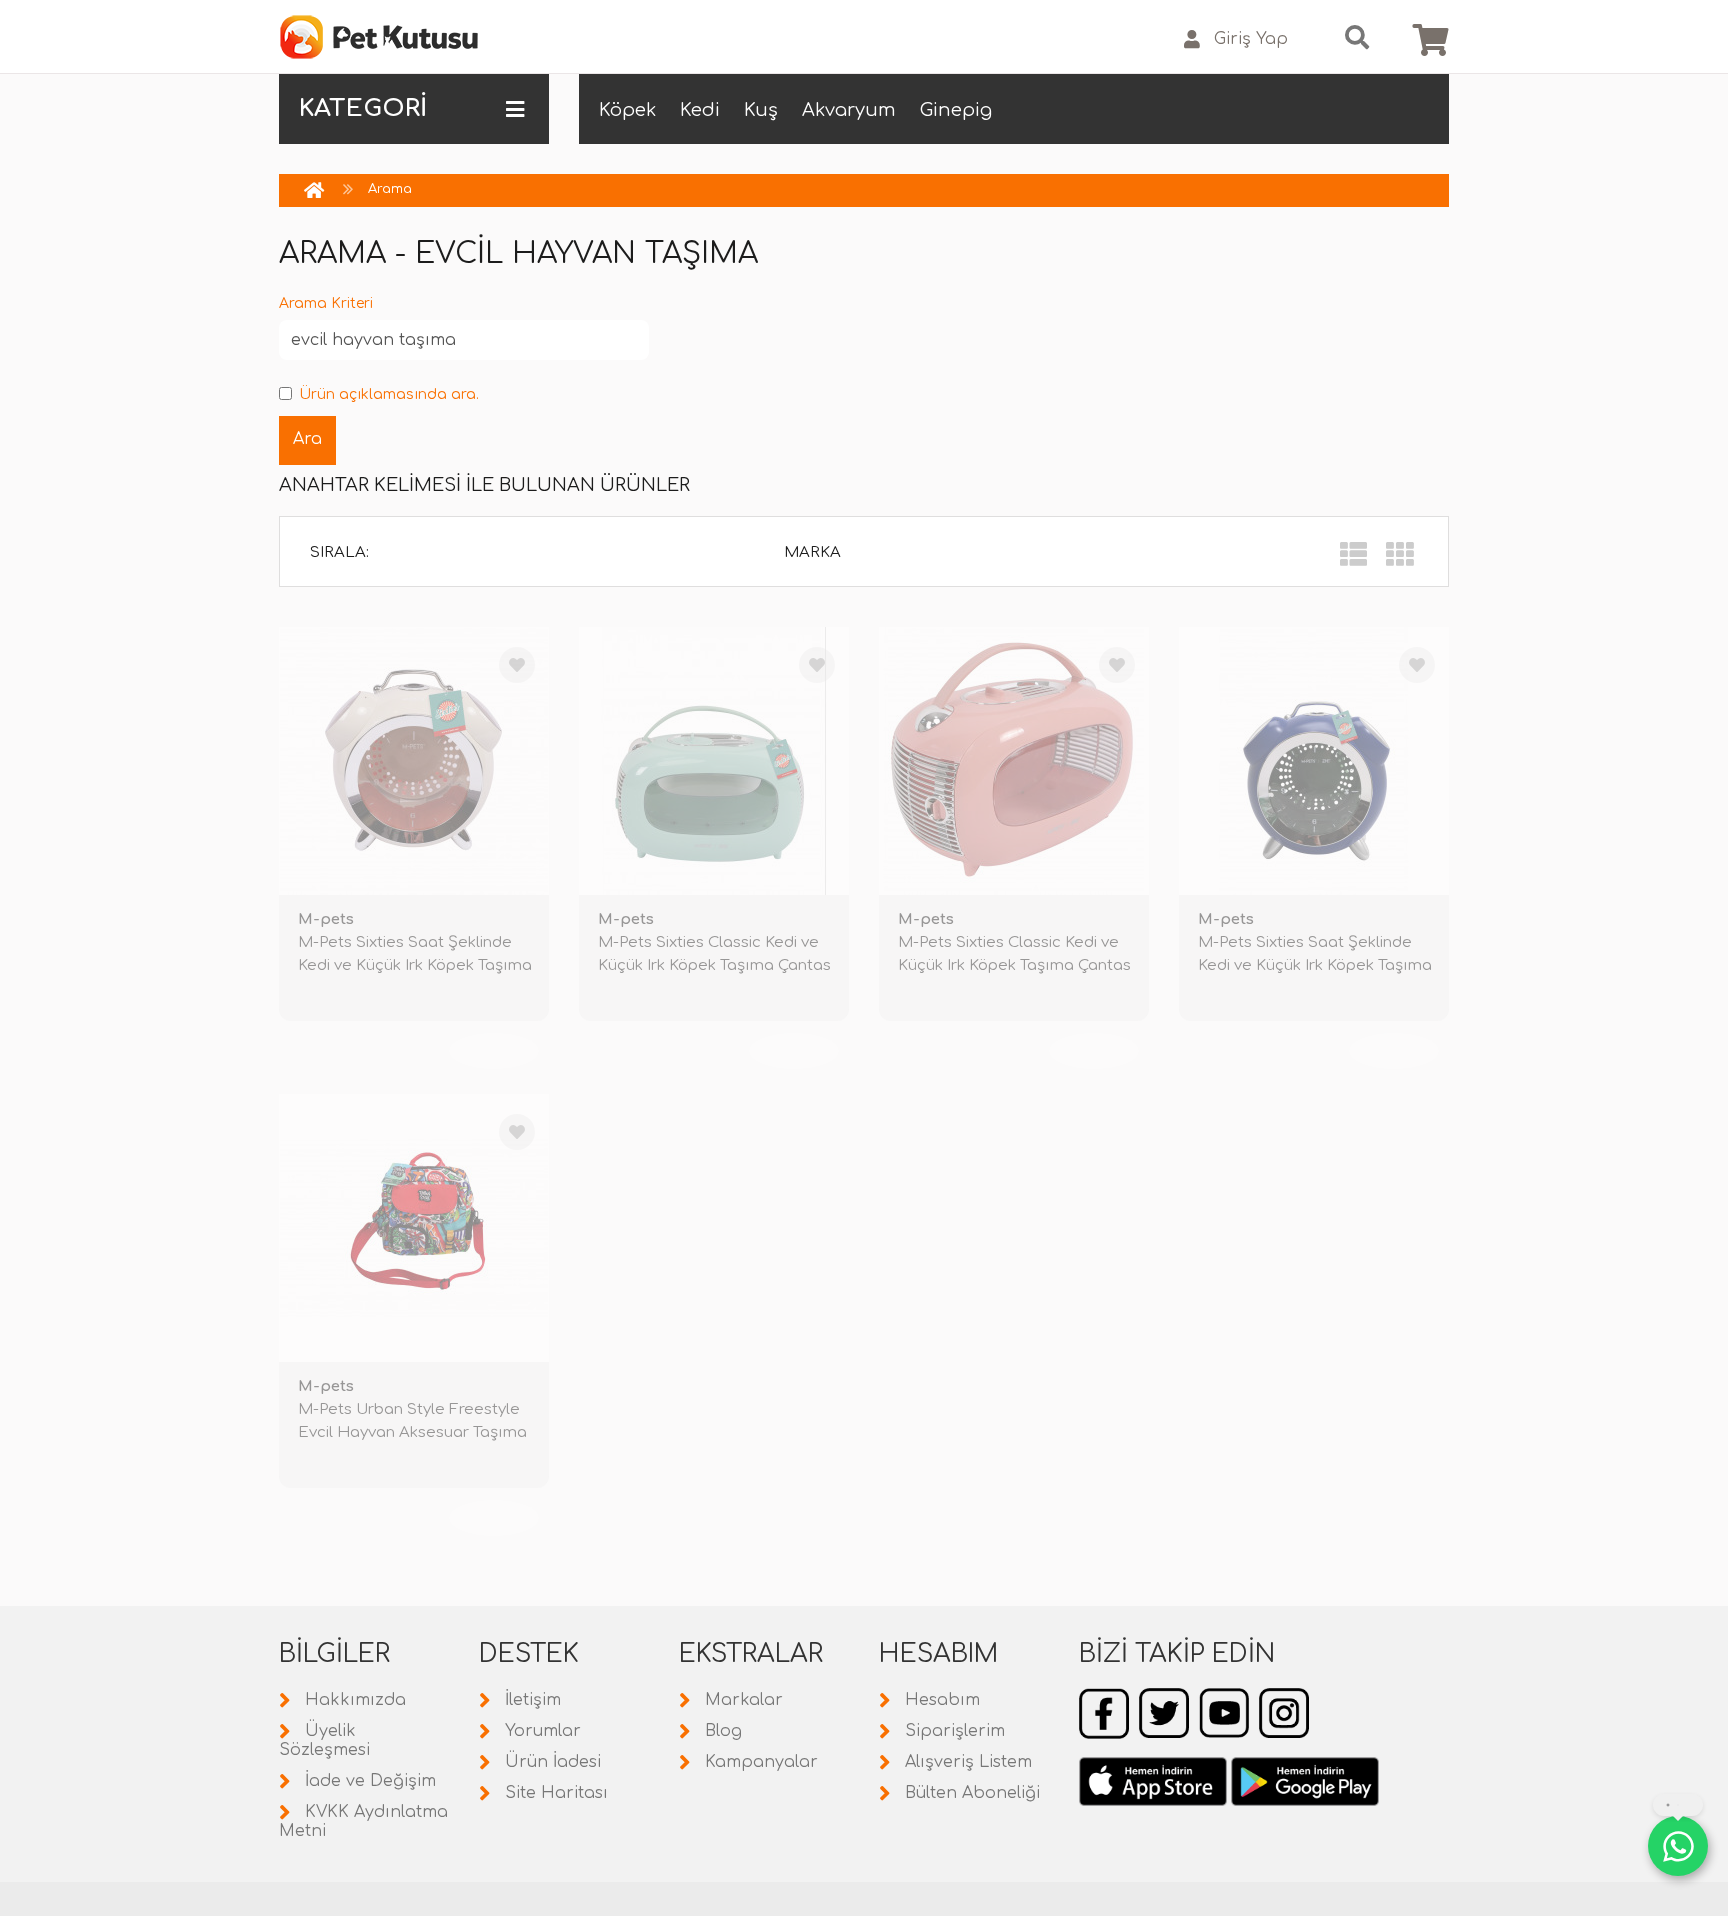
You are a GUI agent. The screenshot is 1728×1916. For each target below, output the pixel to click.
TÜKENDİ (494, 1051)
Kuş (761, 110)
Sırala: (339, 552)
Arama (390, 189)
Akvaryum (849, 110)
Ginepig (956, 110)
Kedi (700, 110)
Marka (812, 552)
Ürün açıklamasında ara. (389, 394)
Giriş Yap (1251, 39)
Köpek (627, 110)
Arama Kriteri (326, 303)
